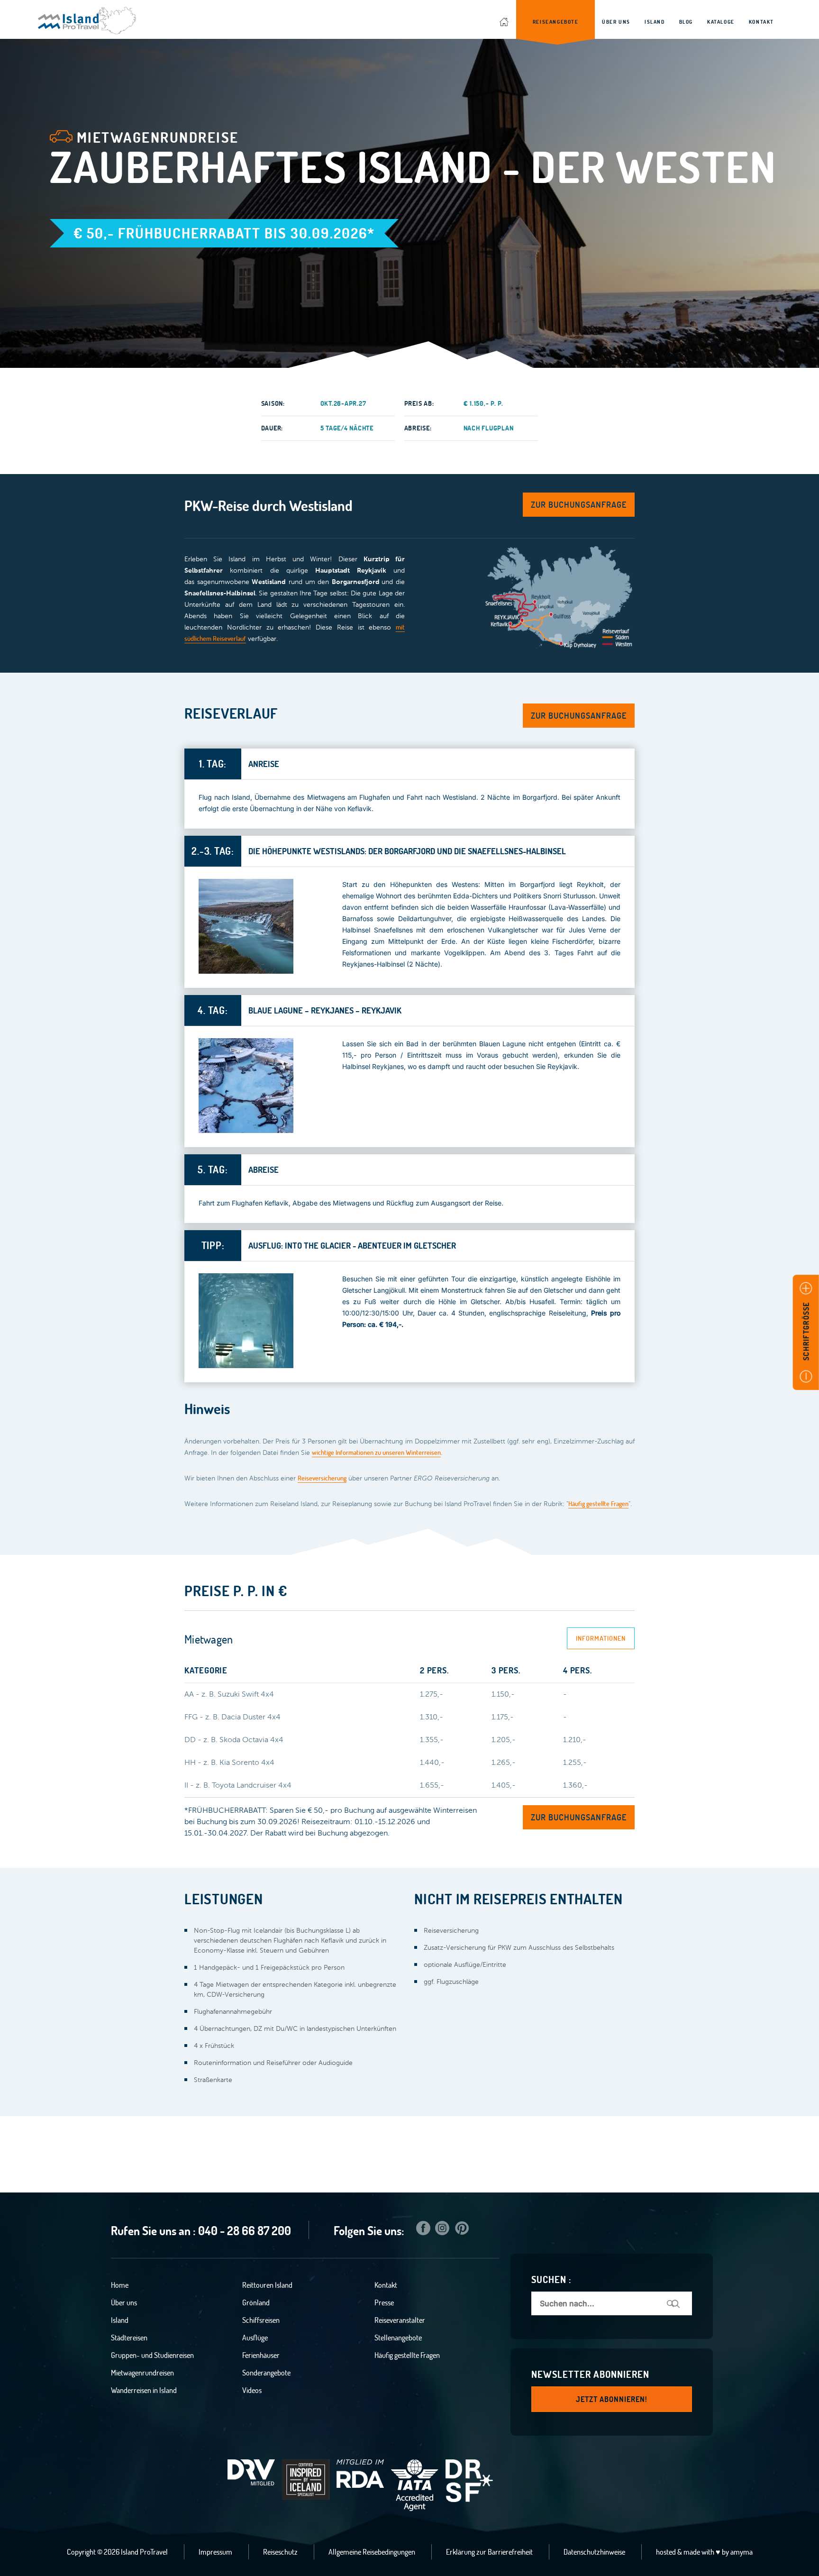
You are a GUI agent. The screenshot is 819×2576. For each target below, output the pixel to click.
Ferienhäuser (261, 2355)
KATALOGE (721, 22)
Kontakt (386, 2285)
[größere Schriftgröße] (806, 1289)
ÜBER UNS (616, 22)
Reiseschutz (280, 2552)
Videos (252, 2390)
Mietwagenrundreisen (142, 2373)
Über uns (124, 2302)
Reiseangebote (556, 22)
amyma (742, 2552)
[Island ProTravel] (87, 16)
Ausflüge (255, 2338)
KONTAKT (761, 22)
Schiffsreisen (261, 2320)
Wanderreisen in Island (144, 2390)
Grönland (256, 2302)
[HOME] (505, 19)
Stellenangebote (398, 2338)
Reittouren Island (267, 2285)
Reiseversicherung (322, 1478)
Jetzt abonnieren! (612, 2399)
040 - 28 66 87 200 (245, 2231)
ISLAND (655, 22)
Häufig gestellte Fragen (598, 1504)
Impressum (215, 2552)
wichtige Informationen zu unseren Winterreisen (376, 1452)
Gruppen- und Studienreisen (152, 2355)
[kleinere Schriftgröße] (806, 1376)
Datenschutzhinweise (594, 2552)
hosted (666, 2552)
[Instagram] (442, 2230)
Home (120, 2285)
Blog (686, 22)
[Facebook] (423, 2230)
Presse (384, 2302)
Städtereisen (129, 2338)
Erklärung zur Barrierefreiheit (489, 2552)
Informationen (601, 1638)
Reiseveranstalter (400, 2320)
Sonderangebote (266, 2373)
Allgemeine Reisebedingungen (372, 2552)
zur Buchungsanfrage (579, 505)
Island (120, 2320)
